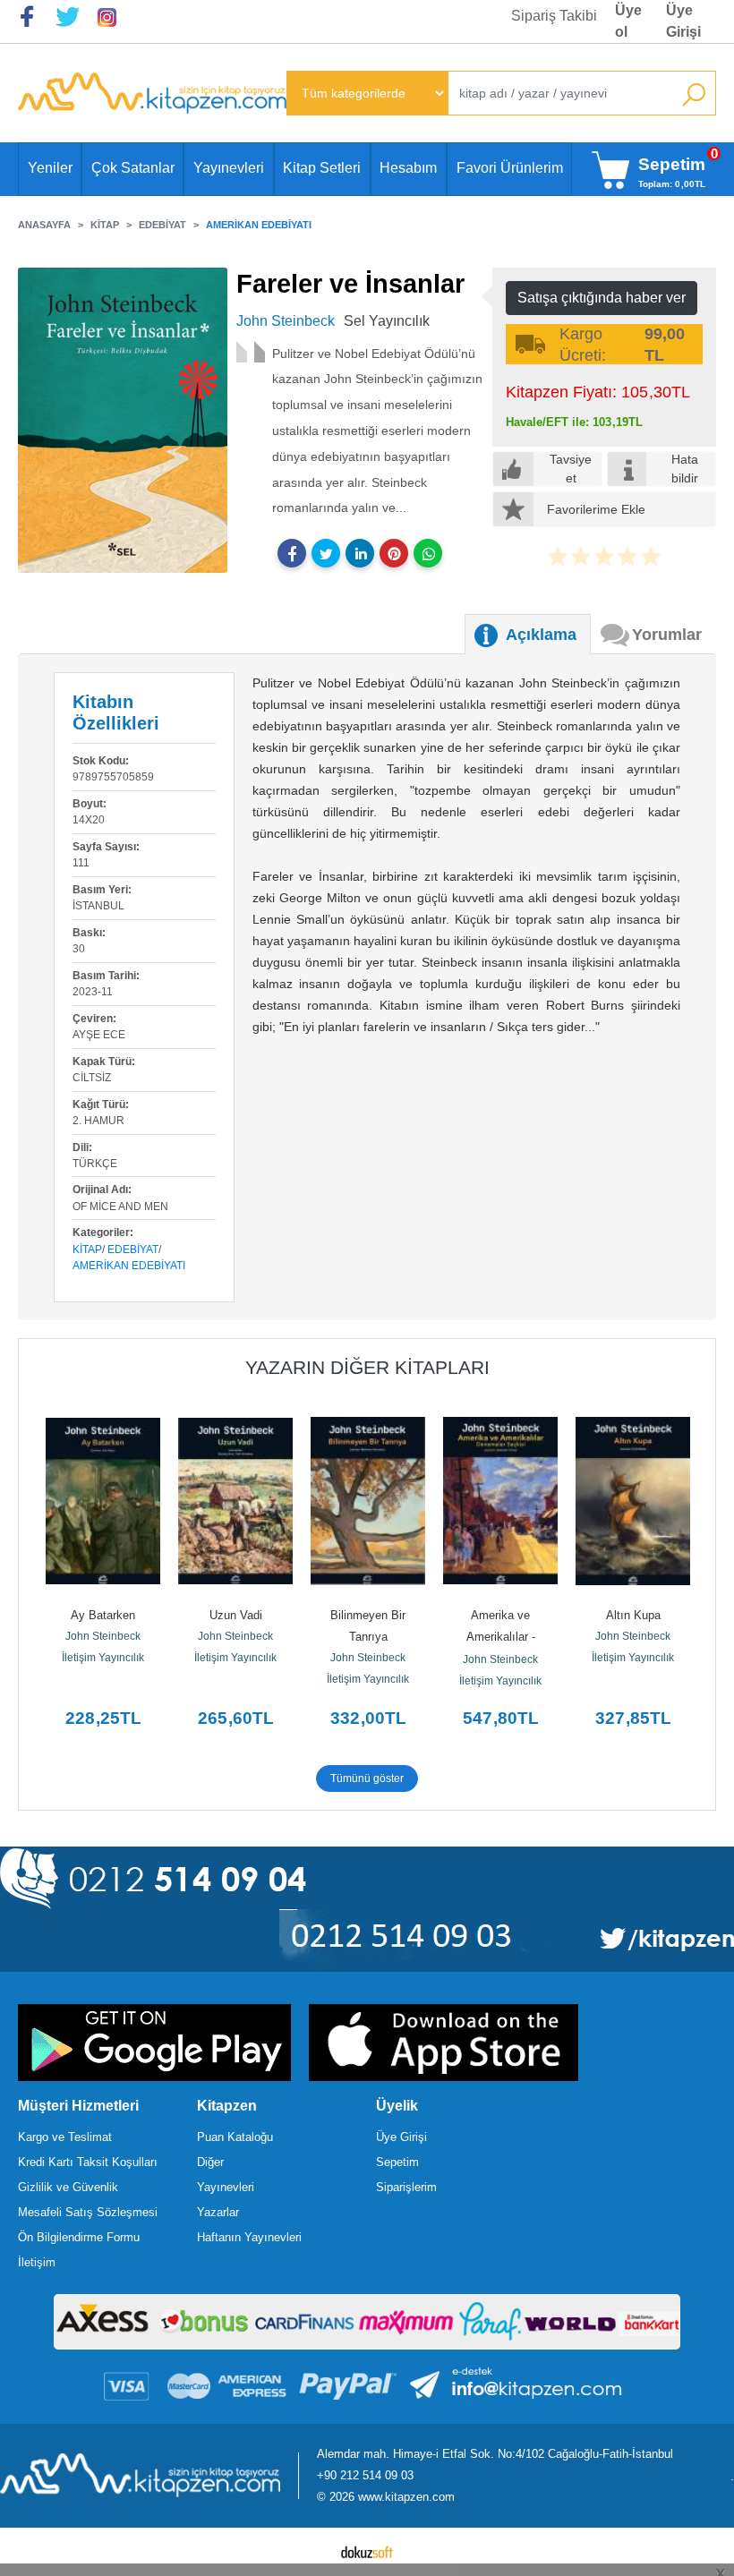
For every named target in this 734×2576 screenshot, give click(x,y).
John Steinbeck (103, 1636)
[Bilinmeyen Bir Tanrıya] (368, 1501)
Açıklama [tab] (541, 635)
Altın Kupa (633, 1615)
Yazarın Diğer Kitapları (367, 1367)
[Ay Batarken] (103, 1501)
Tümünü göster (367, 1778)
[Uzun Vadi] (235, 1501)
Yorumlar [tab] (667, 635)
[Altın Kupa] (633, 1501)
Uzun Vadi (236, 1615)
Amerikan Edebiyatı (129, 1266)
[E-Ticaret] (367, 2552)
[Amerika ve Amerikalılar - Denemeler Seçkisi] (500, 1501)
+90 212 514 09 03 (365, 2475)
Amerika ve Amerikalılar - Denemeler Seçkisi (501, 1637)
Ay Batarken (103, 1615)
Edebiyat (133, 1250)
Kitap (87, 1250)
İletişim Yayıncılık (103, 1658)
